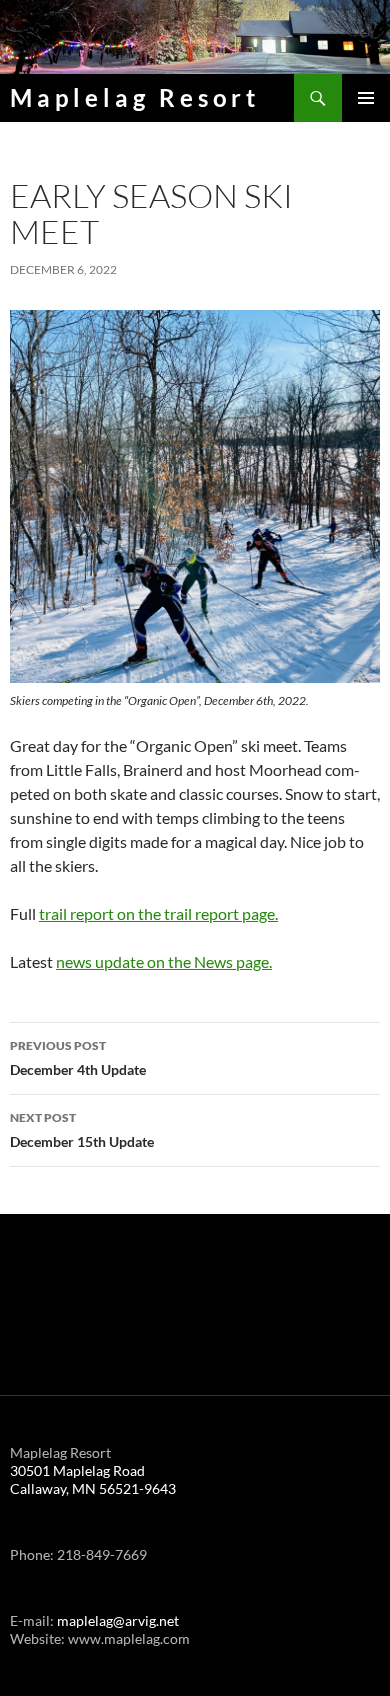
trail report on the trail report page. (158, 913)
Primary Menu (366, 98)
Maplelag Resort (135, 97)
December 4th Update (78, 1058)
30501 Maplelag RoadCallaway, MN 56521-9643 (93, 1479)
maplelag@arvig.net (118, 1620)
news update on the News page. (164, 961)
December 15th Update (82, 1130)
